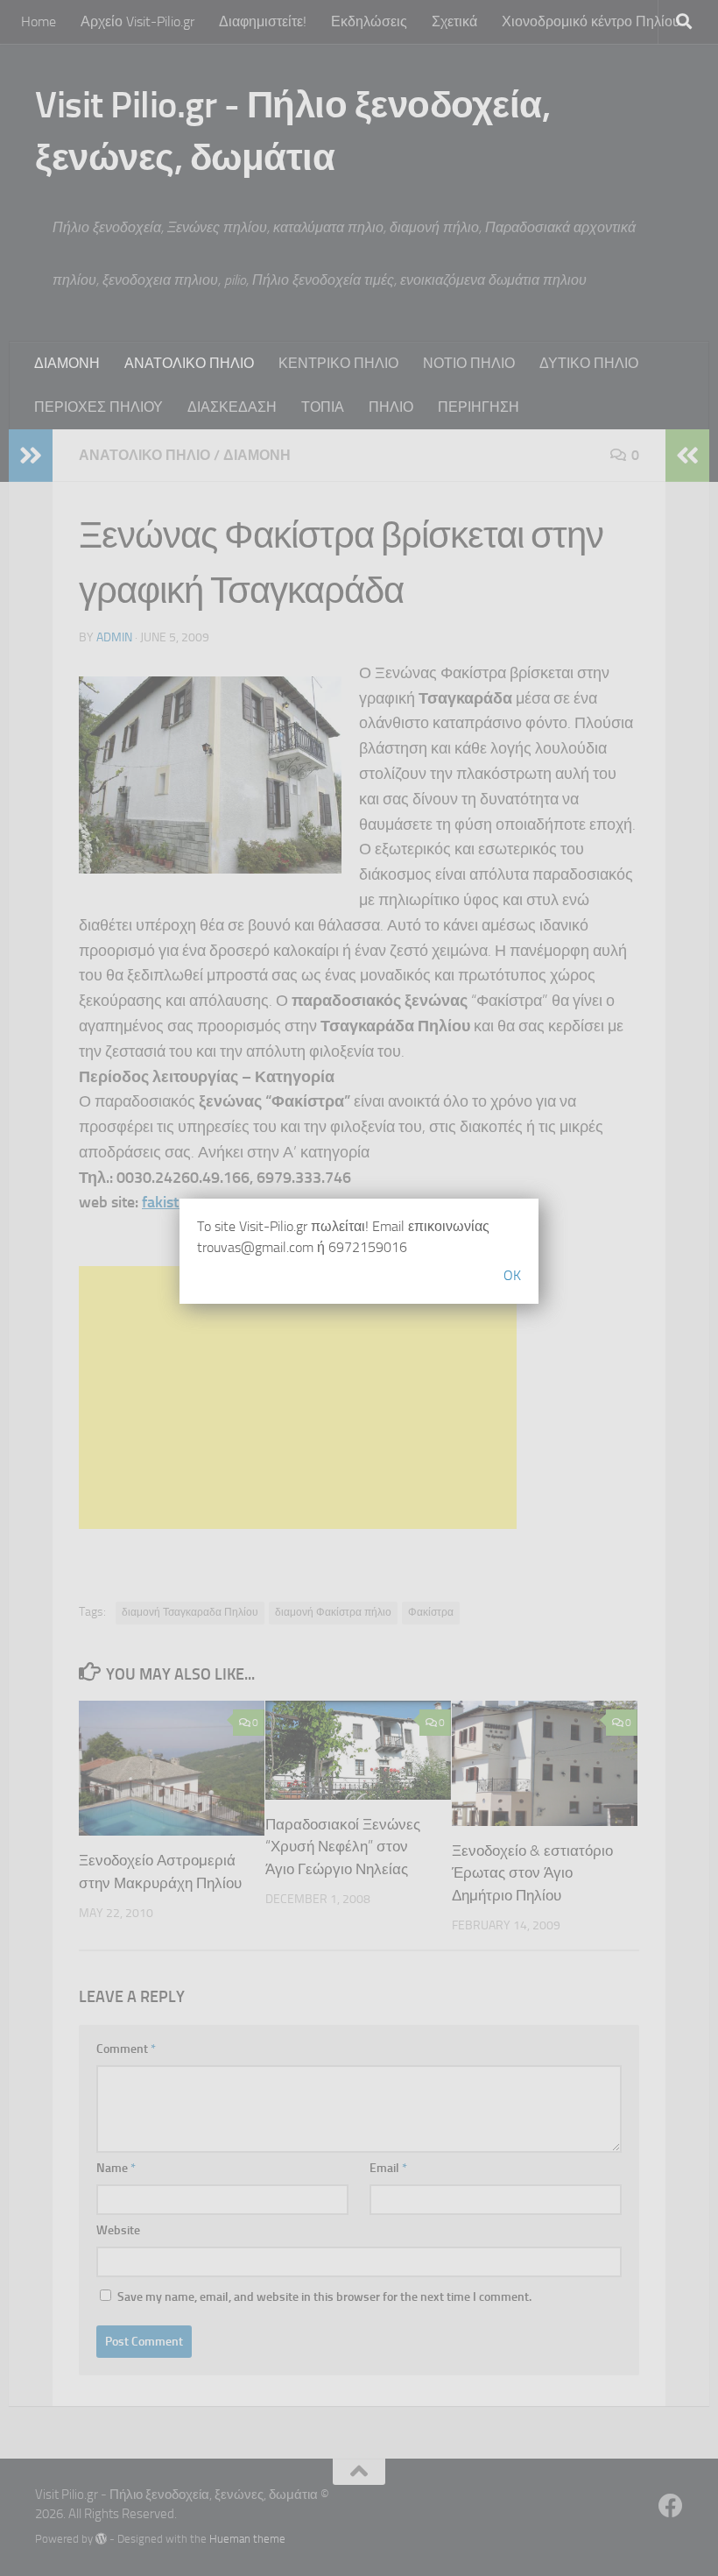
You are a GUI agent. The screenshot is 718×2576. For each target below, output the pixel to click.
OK (512, 1275)
